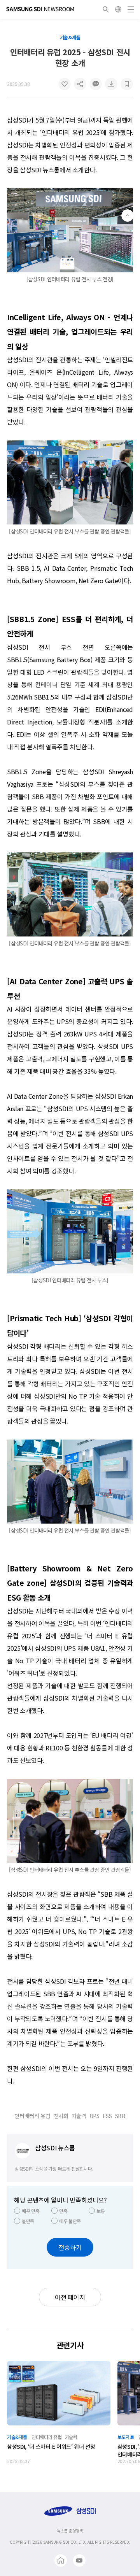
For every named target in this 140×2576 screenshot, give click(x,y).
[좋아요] (65, 84)
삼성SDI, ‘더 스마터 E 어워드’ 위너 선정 (51, 2446)
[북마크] (127, 84)
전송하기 (70, 2247)
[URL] (80, 84)
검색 (106, 9)
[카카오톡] (96, 84)
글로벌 (118, 9)
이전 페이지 (70, 2297)
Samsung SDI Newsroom (40, 9)
